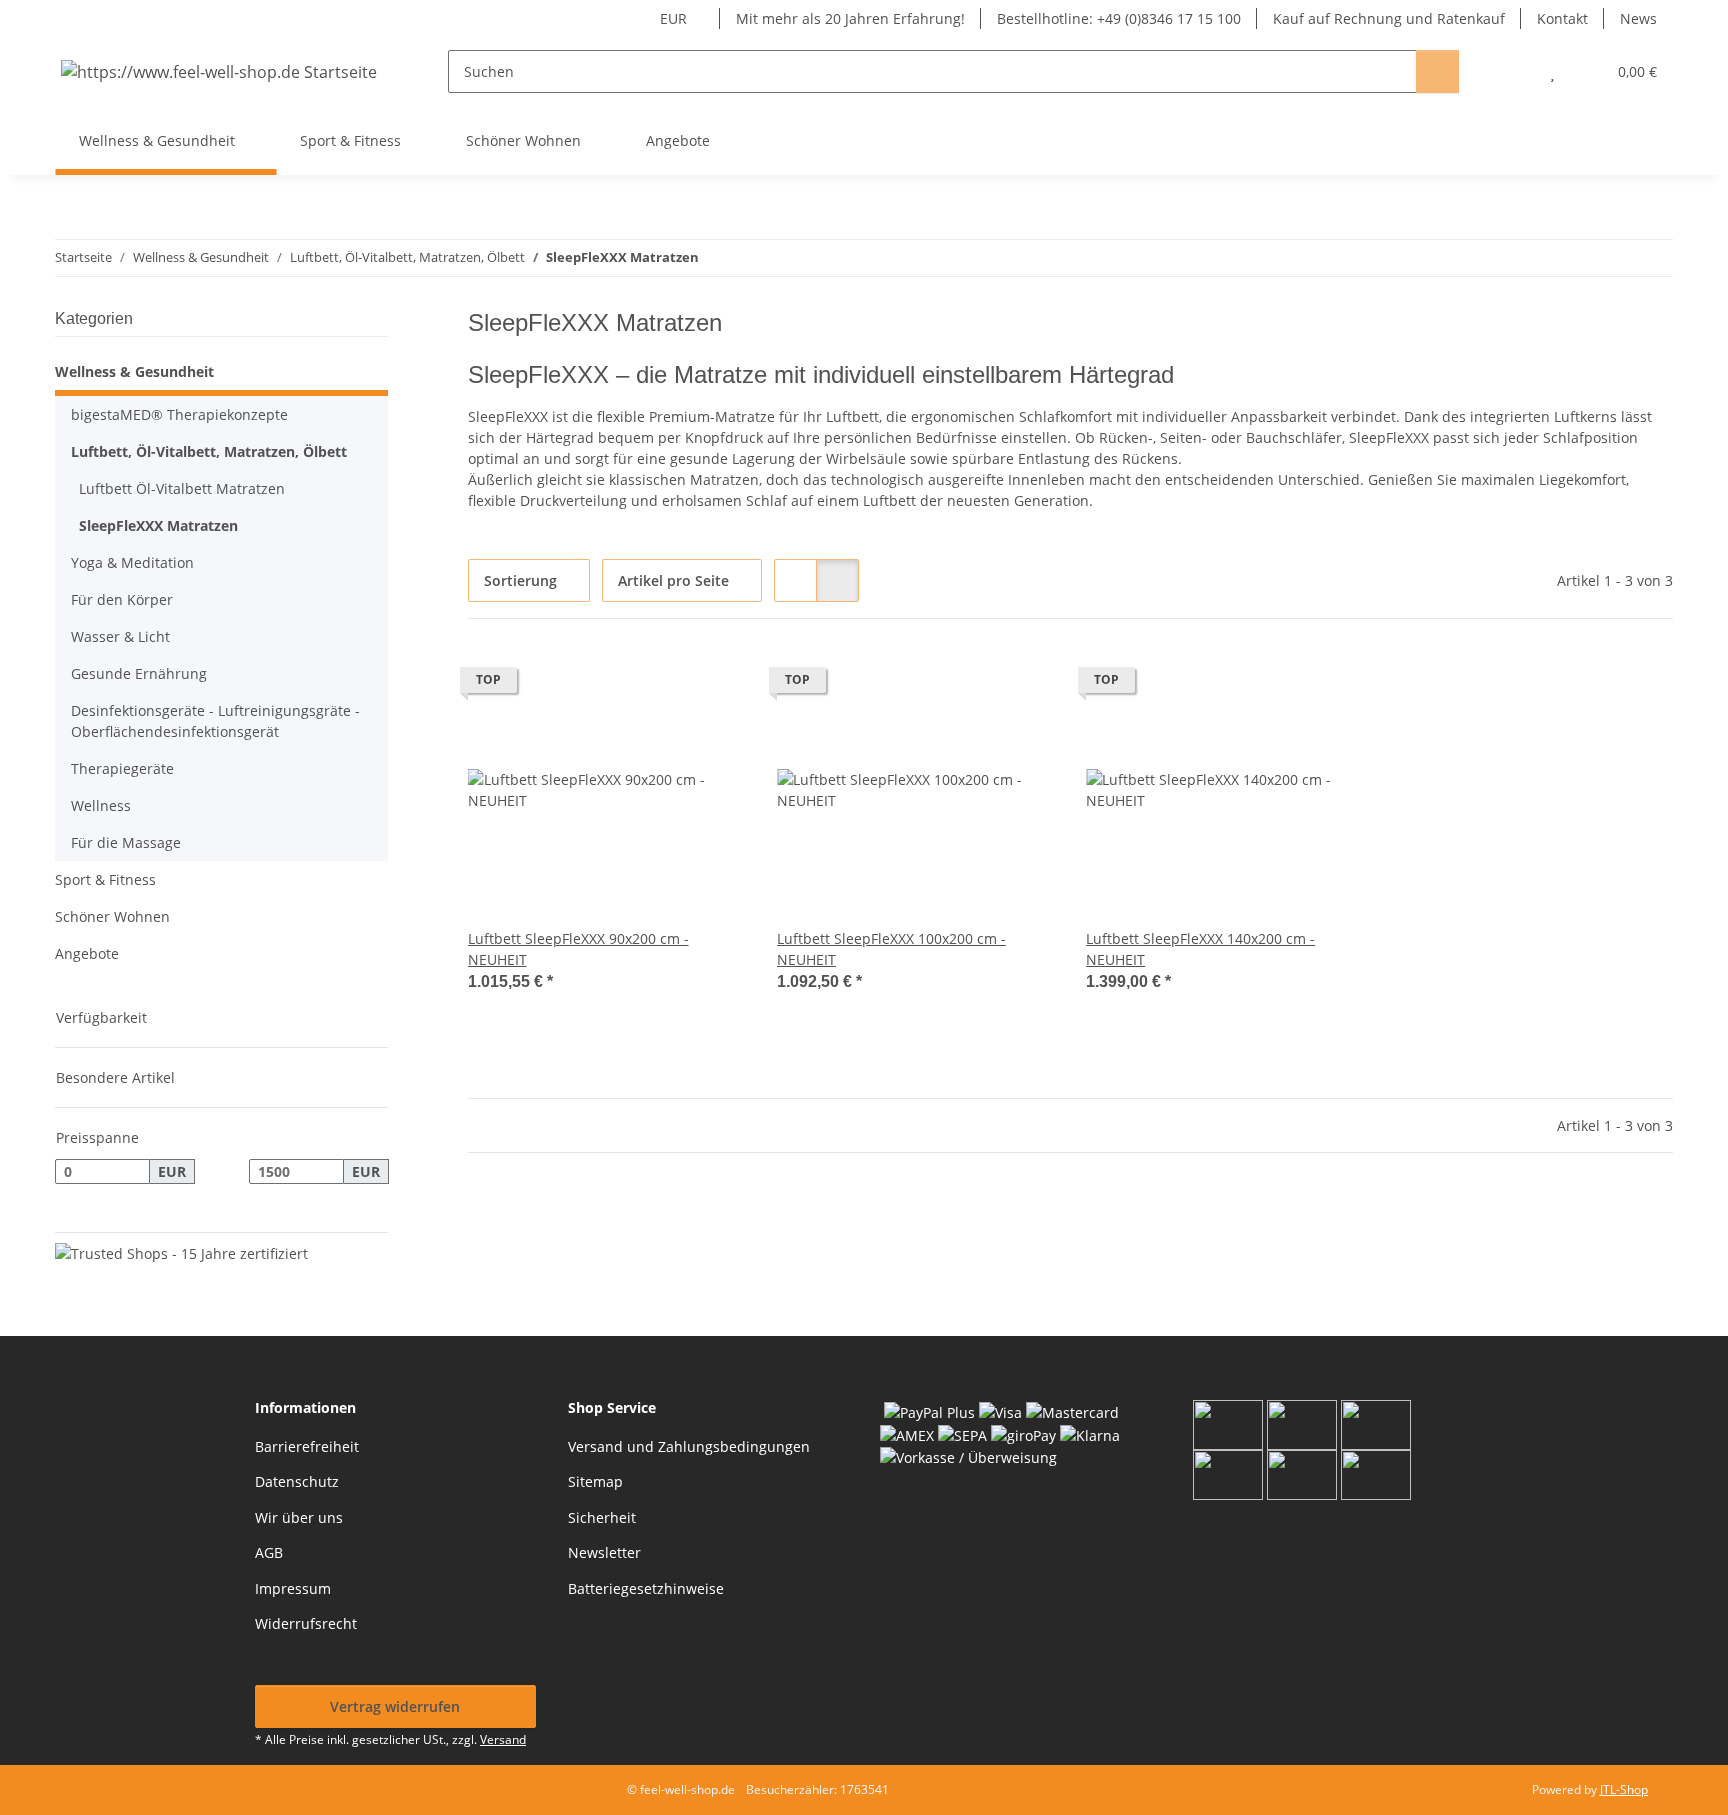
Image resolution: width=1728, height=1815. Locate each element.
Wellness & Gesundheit (134, 371)
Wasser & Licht (120, 636)
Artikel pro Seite (673, 580)
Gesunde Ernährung (139, 673)
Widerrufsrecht (306, 1623)
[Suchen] (1437, 71)
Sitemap (595, 1481)
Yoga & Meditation (132, 562)
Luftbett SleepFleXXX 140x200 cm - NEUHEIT (1200, 949)
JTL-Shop (1624, 1789)
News (1638, 18)
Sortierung (520, 580)
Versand (503, 1739)
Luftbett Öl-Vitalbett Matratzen (182, 488)
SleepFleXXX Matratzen (158, 525)
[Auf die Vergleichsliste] (659, 685)
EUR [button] (673, 18)
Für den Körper (122, 599)
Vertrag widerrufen (395, 1706)
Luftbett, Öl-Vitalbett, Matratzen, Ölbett (209, 451)
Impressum (293, 1588)
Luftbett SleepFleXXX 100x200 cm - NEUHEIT (891, 949)
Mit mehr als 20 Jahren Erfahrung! (850, 18)
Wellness (101, 805)
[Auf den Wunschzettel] (711, 685)
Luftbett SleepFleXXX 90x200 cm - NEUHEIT (578, 949)
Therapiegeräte (122, 768)
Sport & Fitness (105, 879)
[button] (1512, 71)
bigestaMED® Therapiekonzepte (179, 414)
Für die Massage (126, 842)
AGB (269, 1552)
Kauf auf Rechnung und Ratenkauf (1389, 18)
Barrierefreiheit (307, 1446)
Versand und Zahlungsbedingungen (689, 1446)
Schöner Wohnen (112, 916)
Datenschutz (297, 1481)
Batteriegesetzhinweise (646, 1588)
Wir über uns (299, 1517)
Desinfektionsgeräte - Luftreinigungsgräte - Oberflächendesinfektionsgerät (215, 721)
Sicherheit (602, 1517)
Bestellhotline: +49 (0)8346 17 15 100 (1119, 18)
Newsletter (604, 1552)
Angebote (87, 953)
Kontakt (1562, 18)
